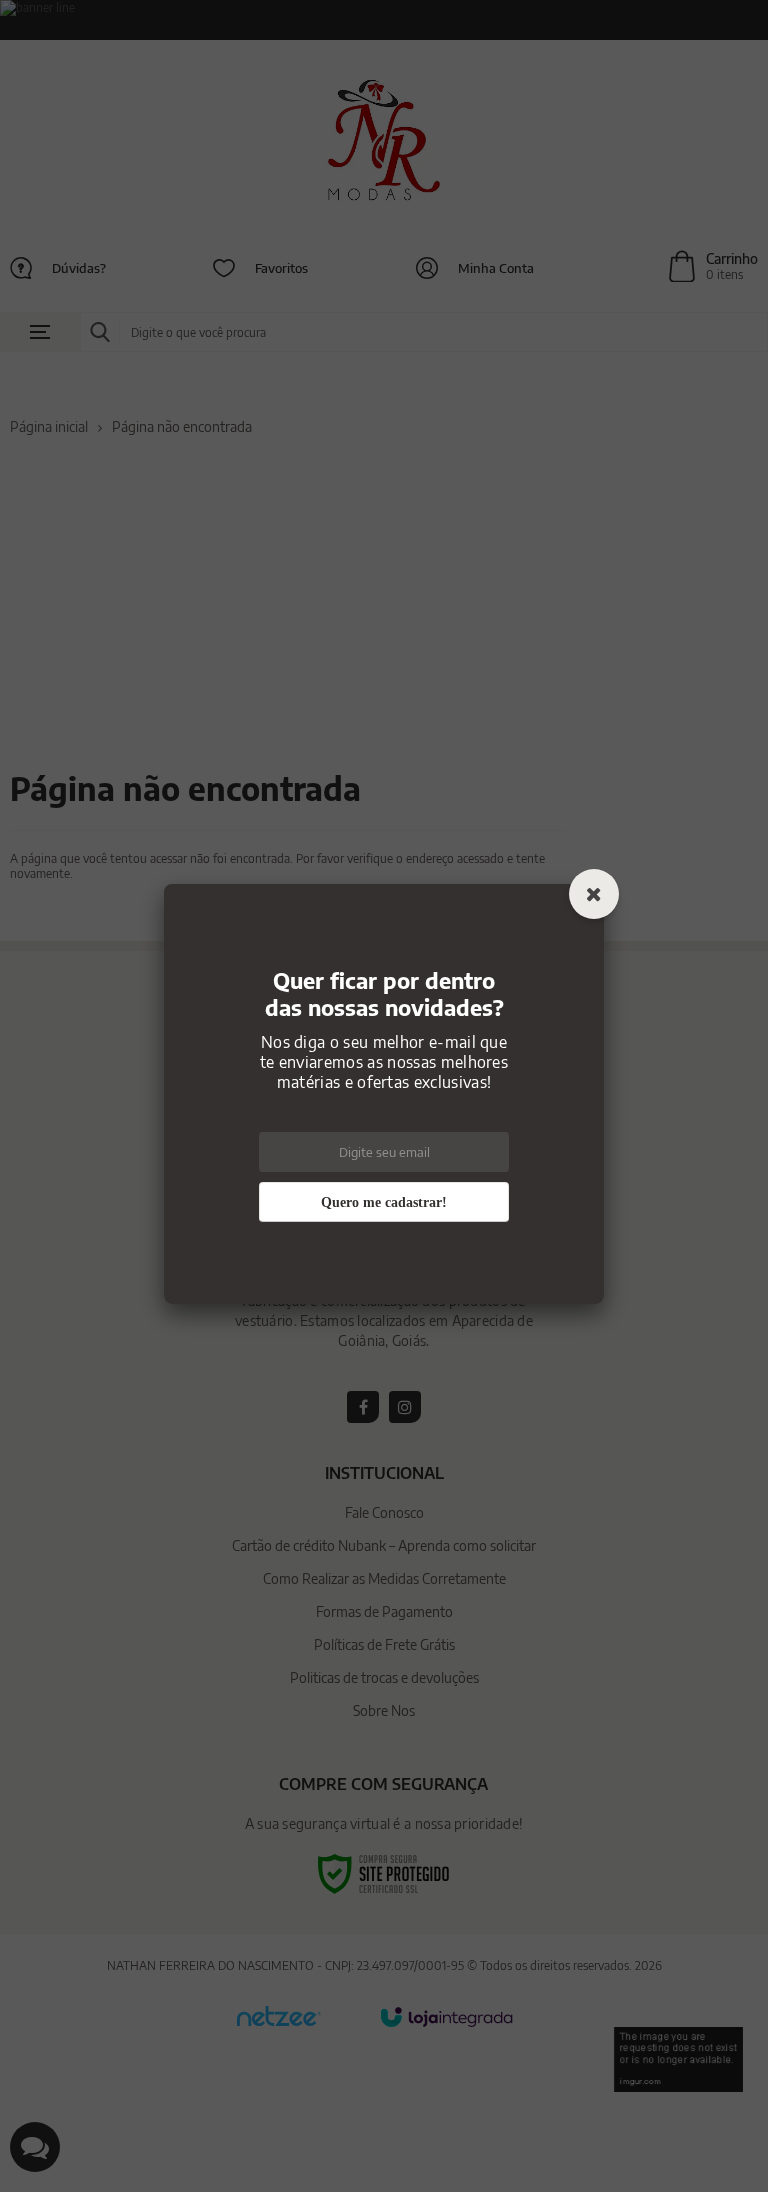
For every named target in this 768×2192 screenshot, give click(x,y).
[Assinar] (384, 1204)
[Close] (594, 896)
